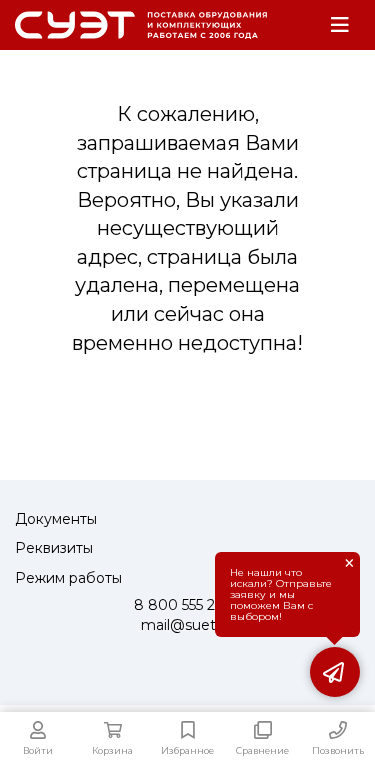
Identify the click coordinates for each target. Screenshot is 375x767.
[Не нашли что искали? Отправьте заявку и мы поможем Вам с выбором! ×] (335, 672)
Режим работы (68, 578)
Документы (56, 519)
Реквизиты (54, 548)
